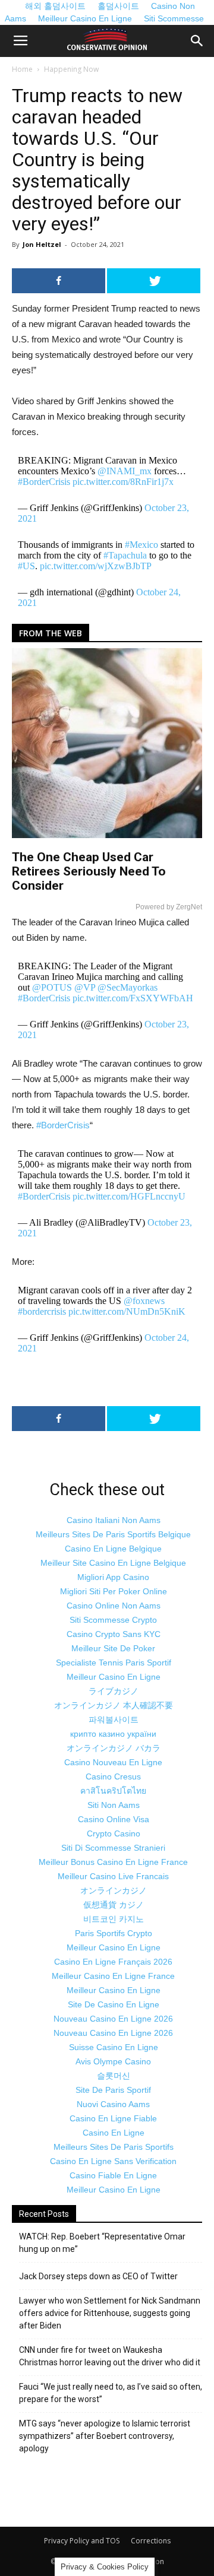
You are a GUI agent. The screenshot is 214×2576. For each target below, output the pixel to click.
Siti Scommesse (174, 18)
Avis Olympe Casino (113, 2061)
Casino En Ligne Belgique (113, 1549)
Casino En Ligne (114, 2133)
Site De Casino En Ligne (114, 2004)
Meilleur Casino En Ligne (85, 18)
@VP (85, 987)
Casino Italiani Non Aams (114, 1520)
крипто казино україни (113, 1734)
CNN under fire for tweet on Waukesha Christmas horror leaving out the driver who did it (110, 2356)
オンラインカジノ (114, 1890)
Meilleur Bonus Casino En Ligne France (113, 1862)
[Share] (59, 281)
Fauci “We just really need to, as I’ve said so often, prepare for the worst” (111, 2393)
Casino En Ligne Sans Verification (113, 2161)
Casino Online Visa (114, 1819)
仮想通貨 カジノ (114, 1905)
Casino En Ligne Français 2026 (113, 1962)
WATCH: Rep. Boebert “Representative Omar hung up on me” (102, 2243)
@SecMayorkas (128, 987)
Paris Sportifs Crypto (114, 1933)
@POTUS (52, 987)
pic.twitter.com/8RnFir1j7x (123, 482)
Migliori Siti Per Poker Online (114, 1591)
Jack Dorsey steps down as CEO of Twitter (98, 2276)
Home (22, 69)
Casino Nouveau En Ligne (113, 1762)
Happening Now (71, 69)
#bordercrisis (42, 1311)
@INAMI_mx (125, 471)
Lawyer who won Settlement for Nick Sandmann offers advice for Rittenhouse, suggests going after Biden (110, 2313)
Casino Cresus (113, 1776)
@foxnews (144, 1301)
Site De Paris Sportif (113, 2090)
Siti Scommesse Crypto (113, 1620)
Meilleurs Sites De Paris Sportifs (114, 2147)
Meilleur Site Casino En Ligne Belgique (113, 1563)
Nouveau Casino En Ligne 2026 (113, 2019)
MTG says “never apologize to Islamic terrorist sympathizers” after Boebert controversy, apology (105, 2436)
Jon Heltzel (42, 244)
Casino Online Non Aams (114, 1606)
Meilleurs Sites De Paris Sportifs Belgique (113, 1534)
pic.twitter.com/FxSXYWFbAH (133, 998)
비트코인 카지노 (114, 1919)
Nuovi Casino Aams (113, 2104)
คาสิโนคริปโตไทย (113, 1791)
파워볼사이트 (114, 1720)
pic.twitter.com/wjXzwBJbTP (96, 566)
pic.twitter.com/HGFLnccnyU (129, 1196)
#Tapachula (125, 555)
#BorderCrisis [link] (63, 1125)
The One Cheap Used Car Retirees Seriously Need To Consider (89, 871)
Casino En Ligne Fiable (113, 2118)
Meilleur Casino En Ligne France (113, 1976)
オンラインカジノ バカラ (114, 1748)
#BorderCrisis (44, 482)
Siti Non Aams (114, 1805)
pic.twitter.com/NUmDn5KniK (127, 1311)
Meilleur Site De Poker (113, 1648)
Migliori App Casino (113, 1577)
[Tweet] (154, 281)
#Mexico (141, 545)
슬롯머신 (114, 2076)
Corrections (151, 2541)
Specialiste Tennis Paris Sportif (114, 1663)
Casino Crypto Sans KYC (114, 1634)
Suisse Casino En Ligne (114, 2047)
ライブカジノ (114, 1691)
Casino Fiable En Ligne (113, 2175)
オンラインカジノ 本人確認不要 (114, 1705)
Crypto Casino (114, 1833)
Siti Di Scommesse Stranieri (113, 1848)
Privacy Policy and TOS (82, 2541)
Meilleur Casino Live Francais (113, 1876)
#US (26, 566)
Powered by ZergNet (169, 907)
